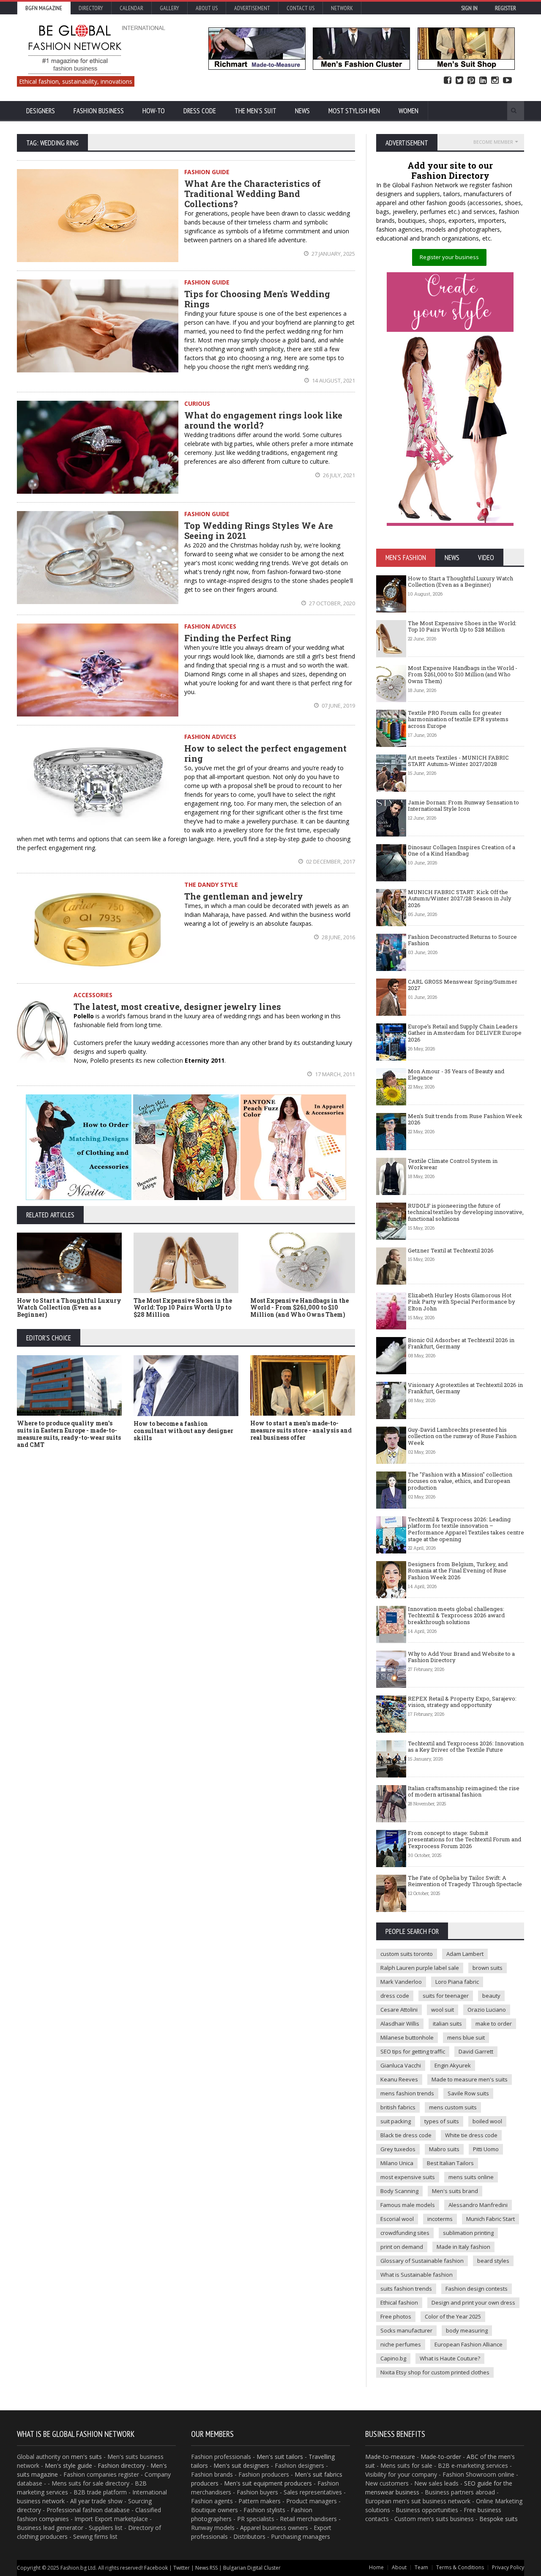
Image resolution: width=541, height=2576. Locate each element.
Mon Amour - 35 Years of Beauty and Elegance (456, 1075)
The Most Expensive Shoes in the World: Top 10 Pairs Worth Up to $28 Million (183, 1308)
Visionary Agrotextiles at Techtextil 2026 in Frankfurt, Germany (465, 1388)
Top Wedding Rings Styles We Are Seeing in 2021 (259, 531)
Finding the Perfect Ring (238, 638)
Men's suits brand (455, 2191)
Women (408, 111)
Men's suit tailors (280, 2457)
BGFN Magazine (44, 8)
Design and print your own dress (473, 2303)
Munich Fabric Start (490, 2219)
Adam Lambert (465, 1954)
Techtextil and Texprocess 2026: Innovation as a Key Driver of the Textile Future (466, 1747)
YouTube (507, 81)
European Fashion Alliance (469, 2344)
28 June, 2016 (338, 937)
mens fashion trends (407, 2093)
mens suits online (471, 2177)
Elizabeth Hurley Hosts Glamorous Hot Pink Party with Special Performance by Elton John (462, 1302)
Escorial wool (397, 2219)
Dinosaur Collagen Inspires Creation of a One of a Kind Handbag (462, 850)
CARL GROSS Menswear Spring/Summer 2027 (463, 985)
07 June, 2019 (338, 706)
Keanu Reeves (399, 2079)
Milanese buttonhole (407, 2037)
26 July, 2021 (338, 475)
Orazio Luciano (487, 2010)
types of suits (442, 2121)
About (399, 2567)
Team (421, 2567)
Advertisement (252, 8)
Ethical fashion (399, 2303)
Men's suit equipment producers (268, 2483)
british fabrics (398, 2107)
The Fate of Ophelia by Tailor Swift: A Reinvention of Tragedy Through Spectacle (465, 1881)
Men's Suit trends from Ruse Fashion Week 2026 (465, 1119)
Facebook (448, 81)
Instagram (495, 81)
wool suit (443, 2010)
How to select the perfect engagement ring (265, 753)
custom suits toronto (407, 1954)
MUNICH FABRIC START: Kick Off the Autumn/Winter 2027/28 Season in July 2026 (460, 898)
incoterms (440, 2219)
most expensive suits (408, 2177)
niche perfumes (401, 2344)
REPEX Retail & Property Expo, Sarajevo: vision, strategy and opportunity (462, 1702)
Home (376, 2567)
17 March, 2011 (334, 1074)
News (302, 111)
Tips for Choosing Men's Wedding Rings (257, 299)
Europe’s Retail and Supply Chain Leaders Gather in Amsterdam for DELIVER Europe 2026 (465, 1033)
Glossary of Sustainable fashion (422, 2261)
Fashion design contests (477, 2289)
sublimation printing (468, 2233)
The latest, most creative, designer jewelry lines (177, 1006)
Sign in (469, 8)
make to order (494, 2024)
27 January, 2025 (333, 254)
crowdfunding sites (405, 2233)
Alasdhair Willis (400, 2024)
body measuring (467, 2330)
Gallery (169, 8)
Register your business (449, 257)
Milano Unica (397, 2163)
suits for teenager (446, 1996)
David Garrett (476, 2051)
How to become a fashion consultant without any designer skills (183, 1431)
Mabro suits (444, 2149)
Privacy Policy (508, 2567)
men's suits (86, 2457)
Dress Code (200, 111)
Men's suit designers (241, 2465)
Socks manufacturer (406, 2330)
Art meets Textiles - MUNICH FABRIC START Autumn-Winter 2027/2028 (458, 761)
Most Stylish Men (354, 111)
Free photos (396, 2316)
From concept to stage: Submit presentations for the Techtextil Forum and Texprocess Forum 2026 (464, 1839)
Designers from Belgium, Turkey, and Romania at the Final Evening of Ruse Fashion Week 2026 (458, 1571)
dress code (395, 1996)
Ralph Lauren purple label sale (420, 1968)
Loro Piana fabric (457, 1982)
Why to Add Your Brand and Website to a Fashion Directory (461, 1657)
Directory (91, 8)
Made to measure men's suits (470, 2079)
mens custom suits (453, 2107)
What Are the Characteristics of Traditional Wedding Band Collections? (253, 194)
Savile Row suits (468, 2093)
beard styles (493, 2261)
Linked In (483, 81)
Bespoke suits (499, 2519)
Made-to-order (441, 2457)
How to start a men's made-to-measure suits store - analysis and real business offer (301, 1430)
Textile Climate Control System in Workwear (453, 1164)
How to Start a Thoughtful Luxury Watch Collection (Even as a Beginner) (69, 1308)
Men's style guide (68, 2465)
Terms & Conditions (460, 2567)
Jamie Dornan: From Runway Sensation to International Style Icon (463, 806)
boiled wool (487, 2121)
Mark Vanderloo (401, 1982)
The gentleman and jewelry (244, 896)
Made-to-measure (390, 2457)
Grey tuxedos (398, 2149)
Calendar (131, 8)
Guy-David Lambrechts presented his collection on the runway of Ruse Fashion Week (462, 1436)
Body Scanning (399, 2191)
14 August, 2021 (333, 380)
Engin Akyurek (453, 2065)
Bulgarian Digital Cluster (252, 2568)
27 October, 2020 (331, 603)
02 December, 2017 (330, 861)
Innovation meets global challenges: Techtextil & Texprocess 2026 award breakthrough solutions (456, 1615)
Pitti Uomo (486, 2149)
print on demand (402, 2247)
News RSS (206, 2568)
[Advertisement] (186, 1518)
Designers (41, 111)
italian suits (447, 2024)
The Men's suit (255, 111)
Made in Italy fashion (463, 2247)
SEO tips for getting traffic (413, 2051)
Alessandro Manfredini (478, 2205)
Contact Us (301, 8)
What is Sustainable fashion (417, 2275)
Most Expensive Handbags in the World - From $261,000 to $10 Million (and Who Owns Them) (299, 1308)
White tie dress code (471, 2135)
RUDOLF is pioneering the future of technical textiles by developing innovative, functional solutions (466, 1212)
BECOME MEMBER (493, 142)
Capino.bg (393, 2358)
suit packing (396, 2121)
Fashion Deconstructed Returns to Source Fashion (462, 940)
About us (207, 8)
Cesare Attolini (399, 2010)
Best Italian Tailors (450, 2163)
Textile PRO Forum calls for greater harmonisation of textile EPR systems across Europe (458, 719)
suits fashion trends (406, 2289)
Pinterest (471, 81)
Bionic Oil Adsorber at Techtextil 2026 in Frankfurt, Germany (461, 1343)
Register (505, 8)
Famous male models (408, 2205)
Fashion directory (121, 2465)
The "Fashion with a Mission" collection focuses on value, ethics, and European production (460, 1481)
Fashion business (99, 111)
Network (342, 8)
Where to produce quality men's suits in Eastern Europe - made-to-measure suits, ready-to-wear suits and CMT (69, 1434)
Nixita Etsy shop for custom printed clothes (435, 2372)
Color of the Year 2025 (453, 2316)
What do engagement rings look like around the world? (263, 420)
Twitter (459, 81)
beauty (491, 1996)
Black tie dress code (406, 2135)
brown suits (488, 1968)
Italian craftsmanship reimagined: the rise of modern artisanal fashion (464, 1791)
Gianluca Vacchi (401, 2065)
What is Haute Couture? (450, 2358)
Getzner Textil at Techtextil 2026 (451, 1250)
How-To (154, 111)
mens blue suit (466, 2037)
